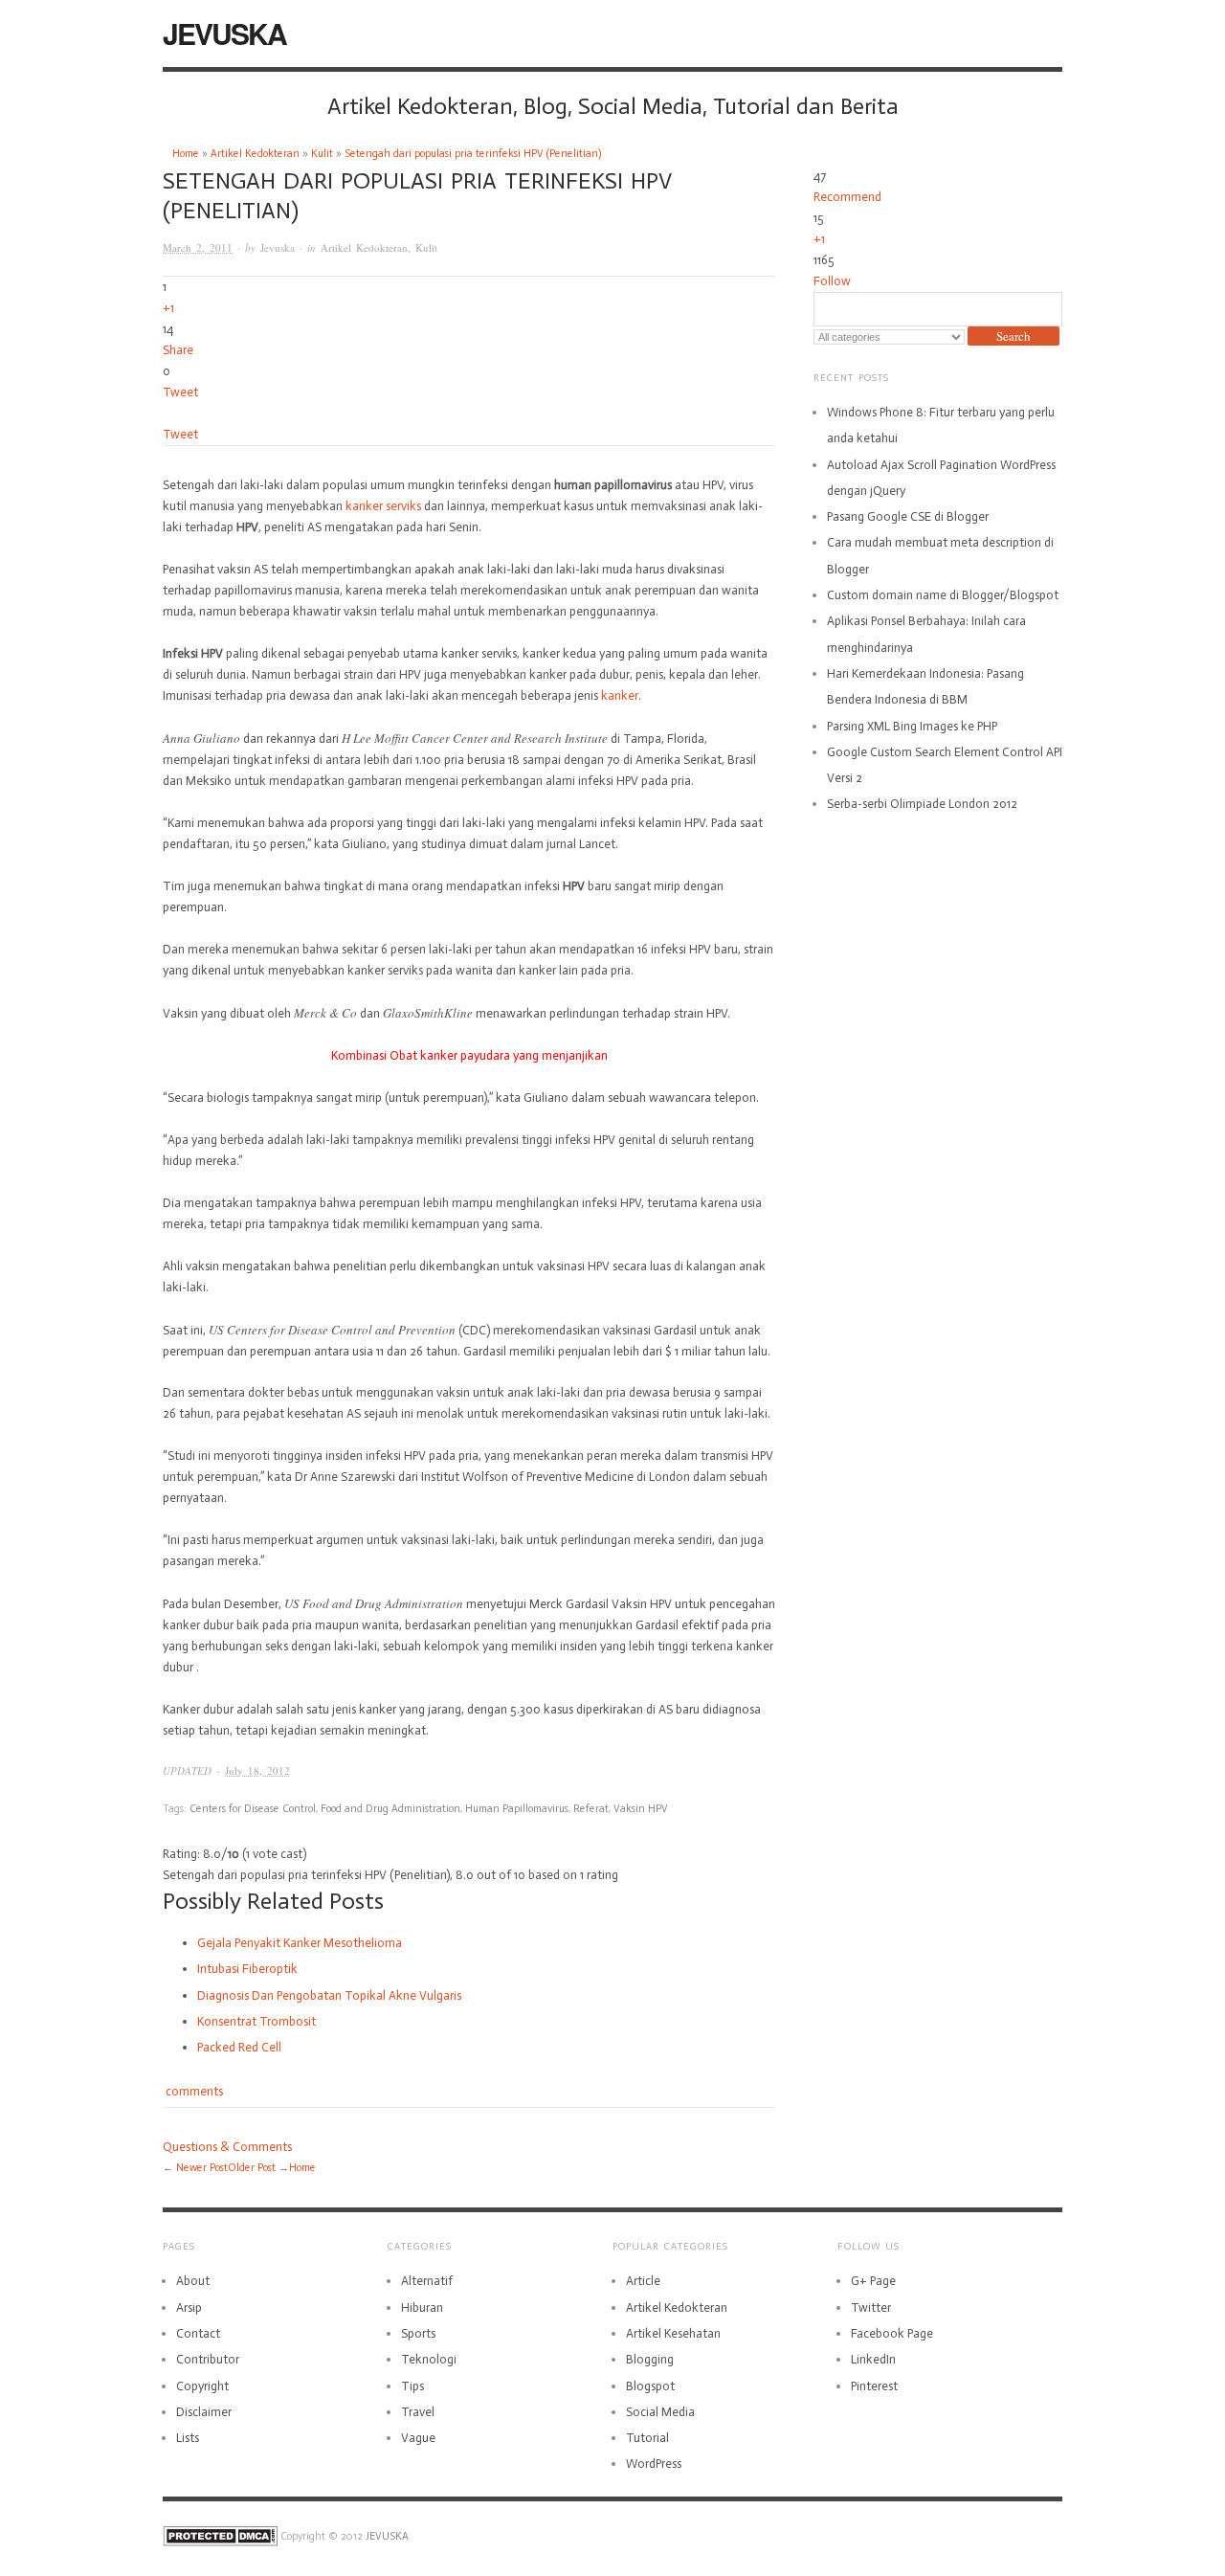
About (193, 2281)
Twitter (871, 2307)
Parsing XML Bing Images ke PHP (912, 726)
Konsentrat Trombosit (256, 2021)
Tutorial (647, 2438)
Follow (832, 281)
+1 (168, 308)
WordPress (654, 2464)
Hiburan (422, 2307)
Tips (412, 2386)
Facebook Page (892, 2333)
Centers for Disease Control (253, 1809)
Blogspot (650, 2386)
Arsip (189, 2307)
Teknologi (429, 2359)
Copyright (202, 2386)
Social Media (660, 2412)
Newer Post (202, 2168)
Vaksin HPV (641, 1809)
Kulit (322, 154)
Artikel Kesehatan (673, 2333)
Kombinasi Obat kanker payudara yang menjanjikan (469, 1055)
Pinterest (874, 2386)
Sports (418, 2333)
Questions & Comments (227, 2147)
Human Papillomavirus (517, 1809)
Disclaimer (204, 2412)
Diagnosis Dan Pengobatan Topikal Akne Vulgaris (329, 1995)
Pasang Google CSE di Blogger (908, 516)
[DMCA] (220, 2536)
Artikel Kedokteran (255, 154)
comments (193, 2091)
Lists (188, 2438)
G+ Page (873, 2281)
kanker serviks (383, 506)
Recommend (847, 197)
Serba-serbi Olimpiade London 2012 (922, 804)
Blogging (650, 2359)
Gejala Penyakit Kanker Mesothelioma (300, 1943)
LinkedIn (873, 2359)
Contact (198, 2333)
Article (643, 2281)
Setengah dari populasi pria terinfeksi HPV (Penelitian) (473, 154)
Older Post (252, 2168)
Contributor (208, 2359)
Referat (591, 1809)
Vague (418, 2438)
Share (178, 350)
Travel (418, 2412)
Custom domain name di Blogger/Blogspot (943, 595)
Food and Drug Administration (390, 1809)
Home (186, 154)
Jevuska (278, 247)
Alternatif (427, 2281)
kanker (620, 695)
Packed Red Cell (239, 2047)
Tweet (180, 392)
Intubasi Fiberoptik (247, 1969)
